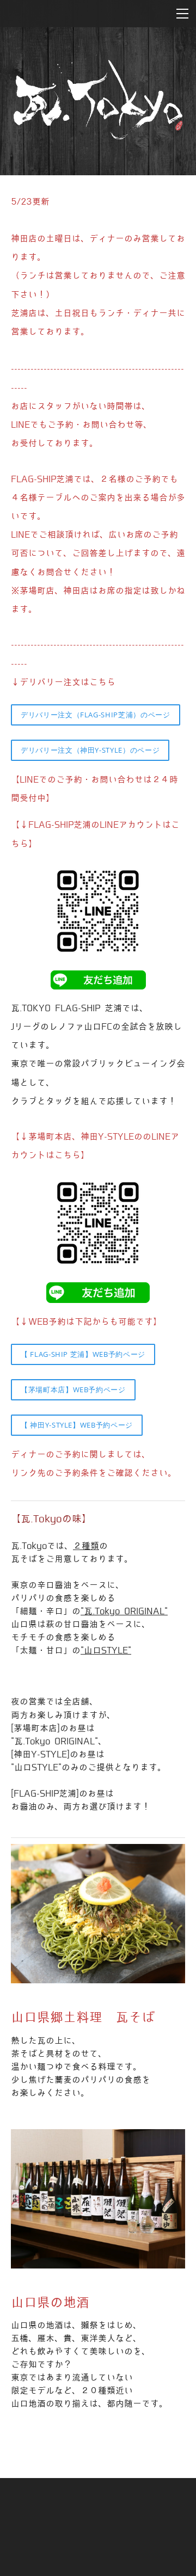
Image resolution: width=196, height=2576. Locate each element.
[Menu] (182, 14)
